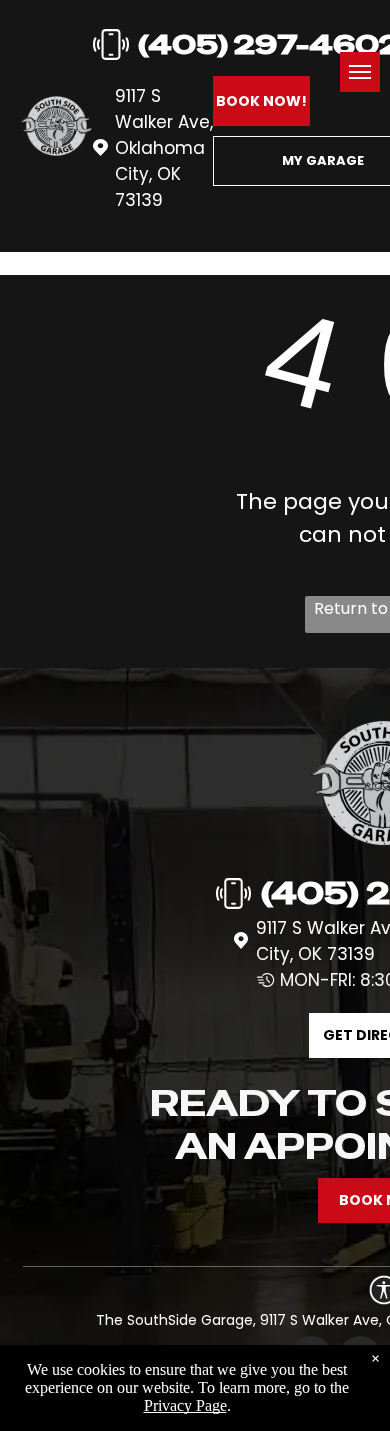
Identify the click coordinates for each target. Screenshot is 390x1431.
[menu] (360, 72)
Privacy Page (185, 1405)
